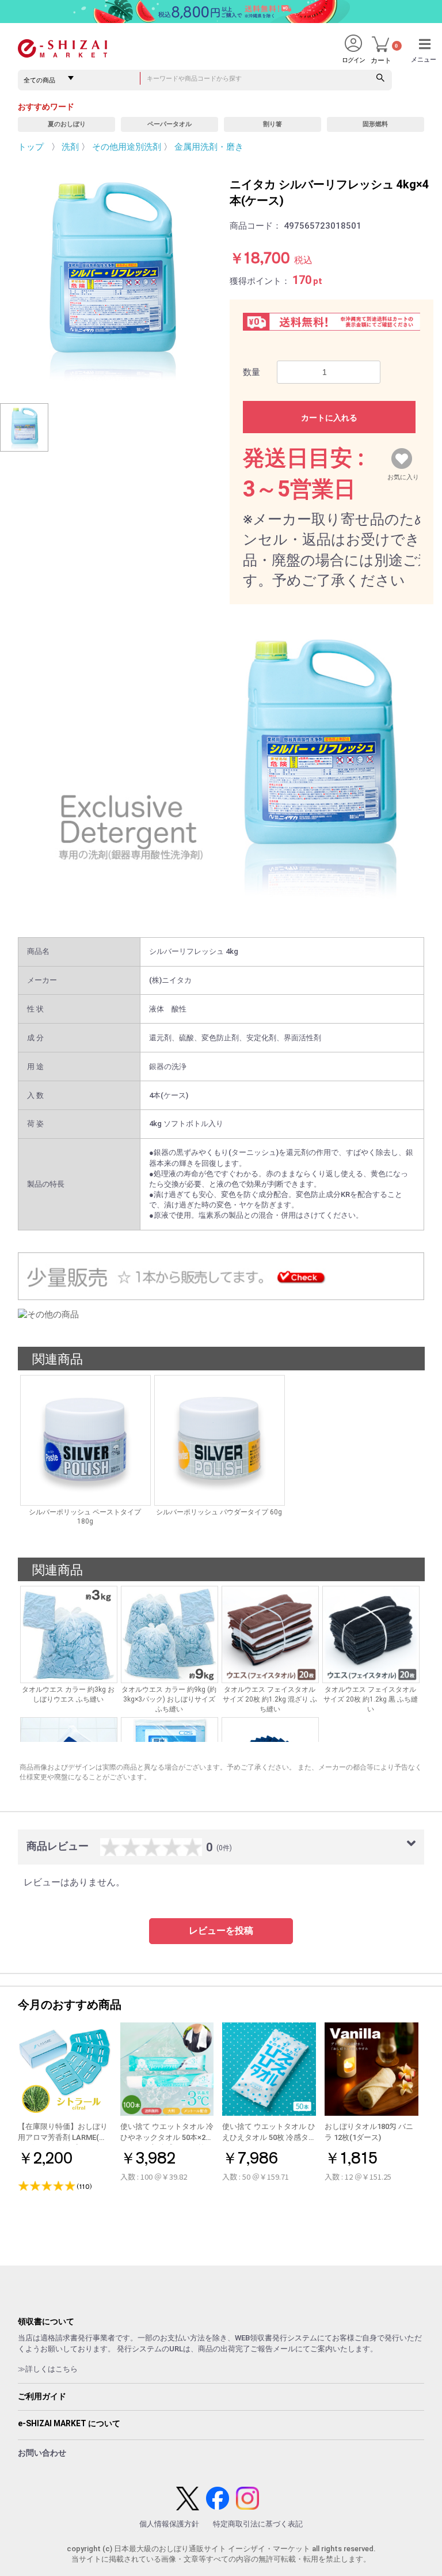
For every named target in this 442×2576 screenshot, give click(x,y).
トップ (31, 147)
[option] (110, 275)
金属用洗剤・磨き (209, 147)
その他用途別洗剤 (127, 147)
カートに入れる (329, 418)
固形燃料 (375, 124)
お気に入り (403, 475)
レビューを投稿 (221, 1931)
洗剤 (70, 147)
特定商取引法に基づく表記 (258, 2524)
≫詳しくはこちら (48, 2369)
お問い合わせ (42, 2453)
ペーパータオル (169, 124)
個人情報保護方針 (169, 2524)
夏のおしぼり (67, 124)
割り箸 (273, 124)
